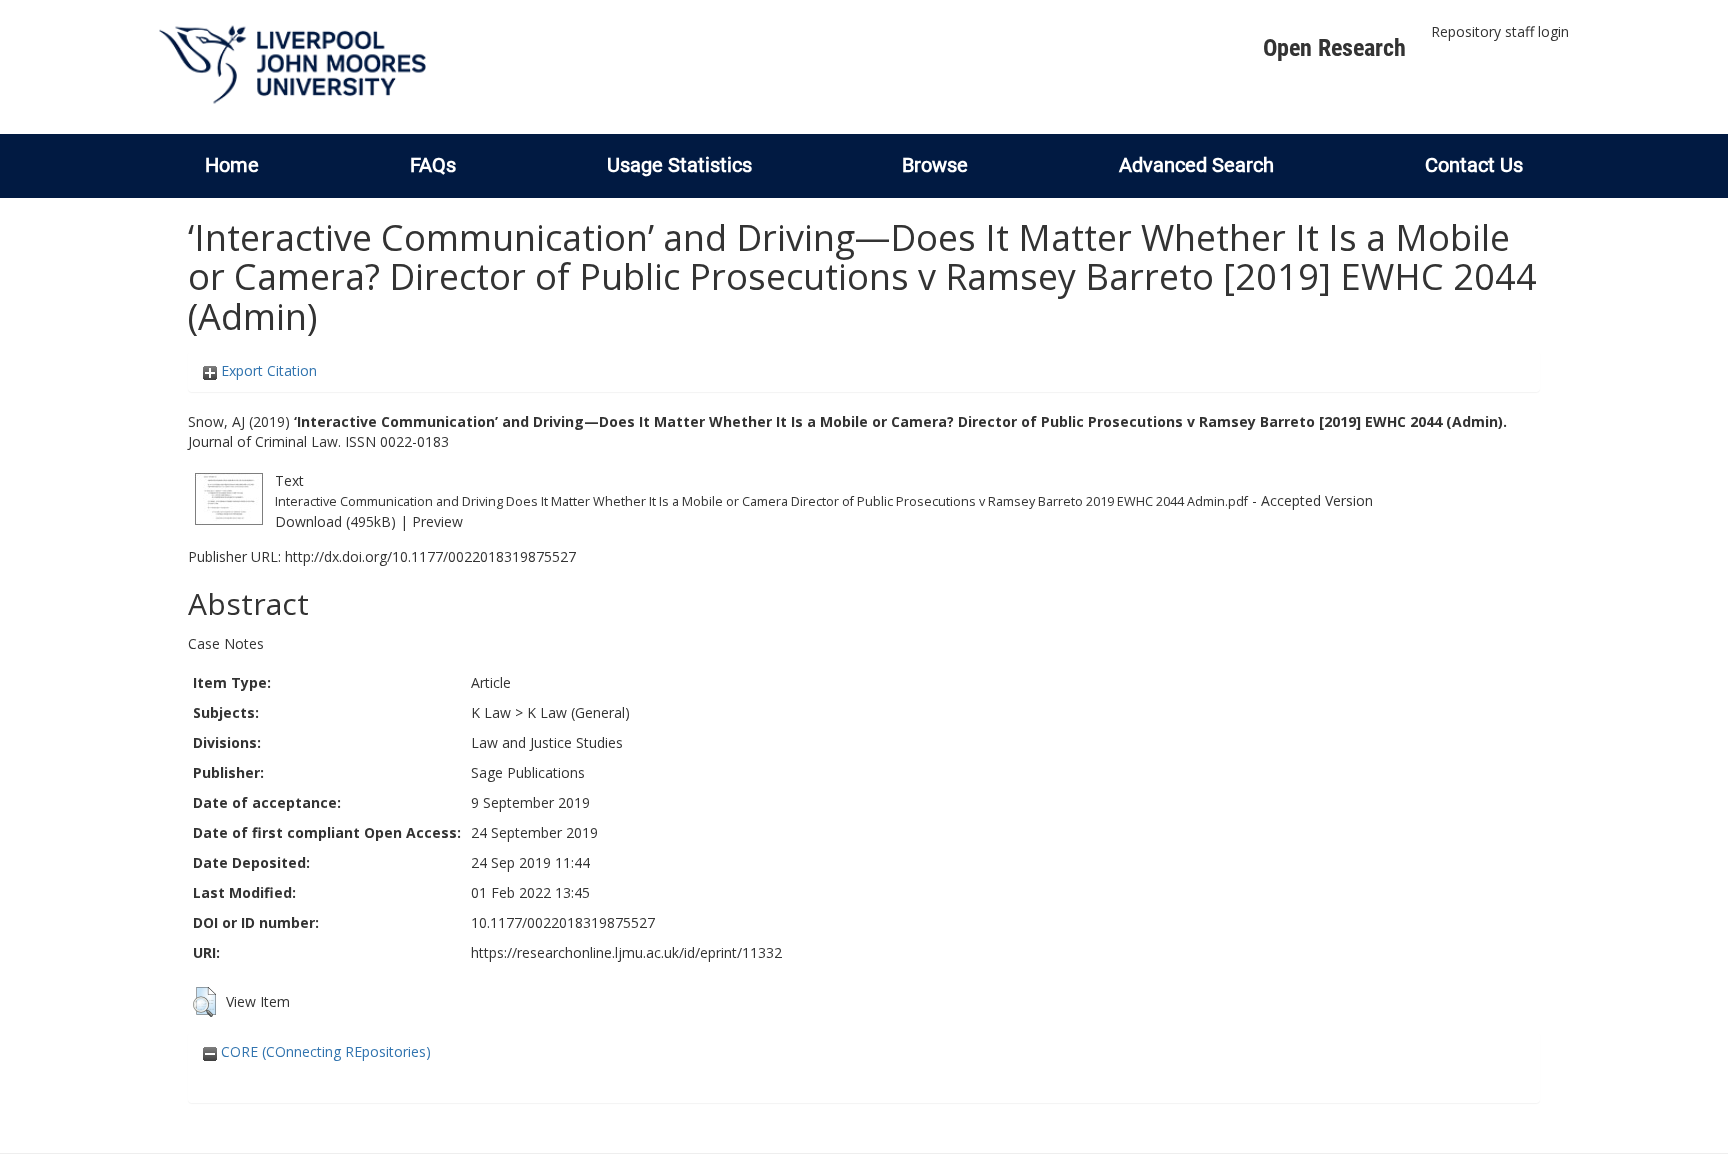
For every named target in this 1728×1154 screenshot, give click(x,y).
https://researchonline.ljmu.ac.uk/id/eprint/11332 (626, 952)
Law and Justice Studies (547, 742)
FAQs (433, 165)
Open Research (1334, 48)
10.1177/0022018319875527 (563, 922)
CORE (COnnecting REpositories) (324, 1051)
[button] (204, 1002)
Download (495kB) (335, 521)
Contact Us (1474, 165)
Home (232, 165)
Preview (437, 521)
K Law (491, 712)
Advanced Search (1196, 165)
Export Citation (267, 370)
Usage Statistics (679, 165)
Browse (935, 165)
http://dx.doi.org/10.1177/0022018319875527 (430, 556)
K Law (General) (578, 712)
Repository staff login (1500, 31)
